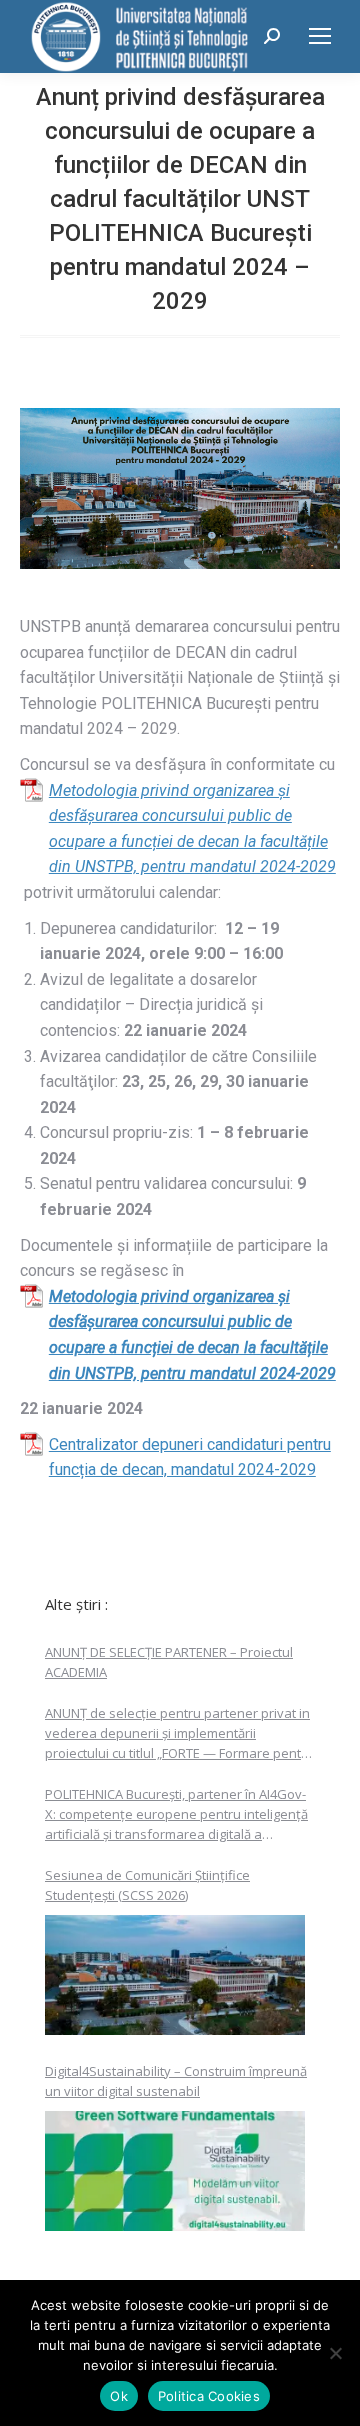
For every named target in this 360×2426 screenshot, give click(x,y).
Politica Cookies (209, 2396)
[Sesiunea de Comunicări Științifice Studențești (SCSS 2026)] (175, 1975)
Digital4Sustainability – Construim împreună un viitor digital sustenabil (176, 2081)
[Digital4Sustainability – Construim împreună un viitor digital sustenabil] (175, 2171)
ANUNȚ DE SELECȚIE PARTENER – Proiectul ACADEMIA (169, 1662)
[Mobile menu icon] (320, 36)
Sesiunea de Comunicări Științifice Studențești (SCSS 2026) (147, 1885)
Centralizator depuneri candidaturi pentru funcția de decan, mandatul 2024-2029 (190, 1457)
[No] (335, 2353)
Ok (119, 2396)
